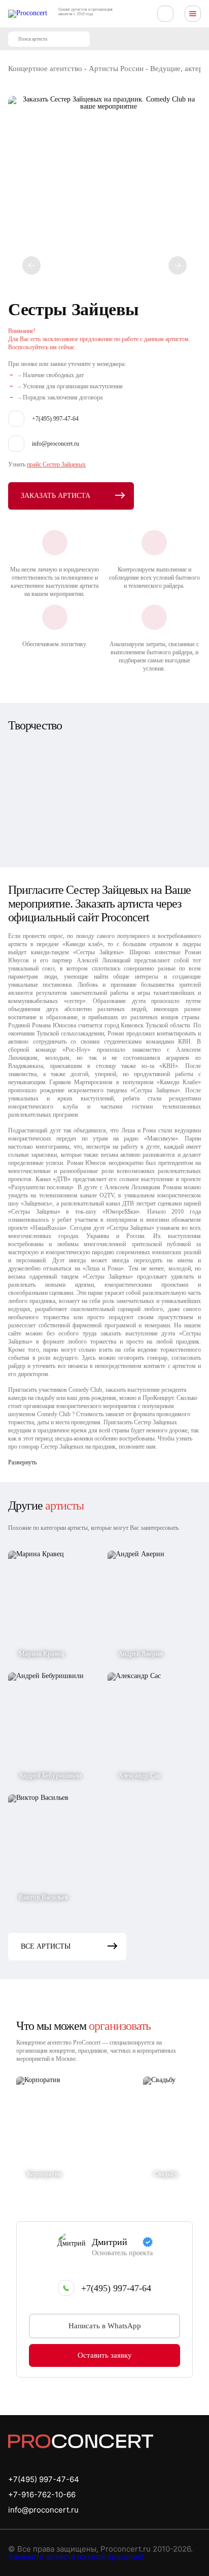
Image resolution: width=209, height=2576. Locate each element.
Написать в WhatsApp (105, 2326)
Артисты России (116, 69)
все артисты (46, 1946)
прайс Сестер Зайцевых (56, 464)
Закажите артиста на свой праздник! (76, 2556)
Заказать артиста (56, 496)
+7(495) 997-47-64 (116, 2288)
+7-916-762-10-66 (42, 2495)
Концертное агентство (45, 69)
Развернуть (22, 1462)
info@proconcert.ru (43, 2510)
